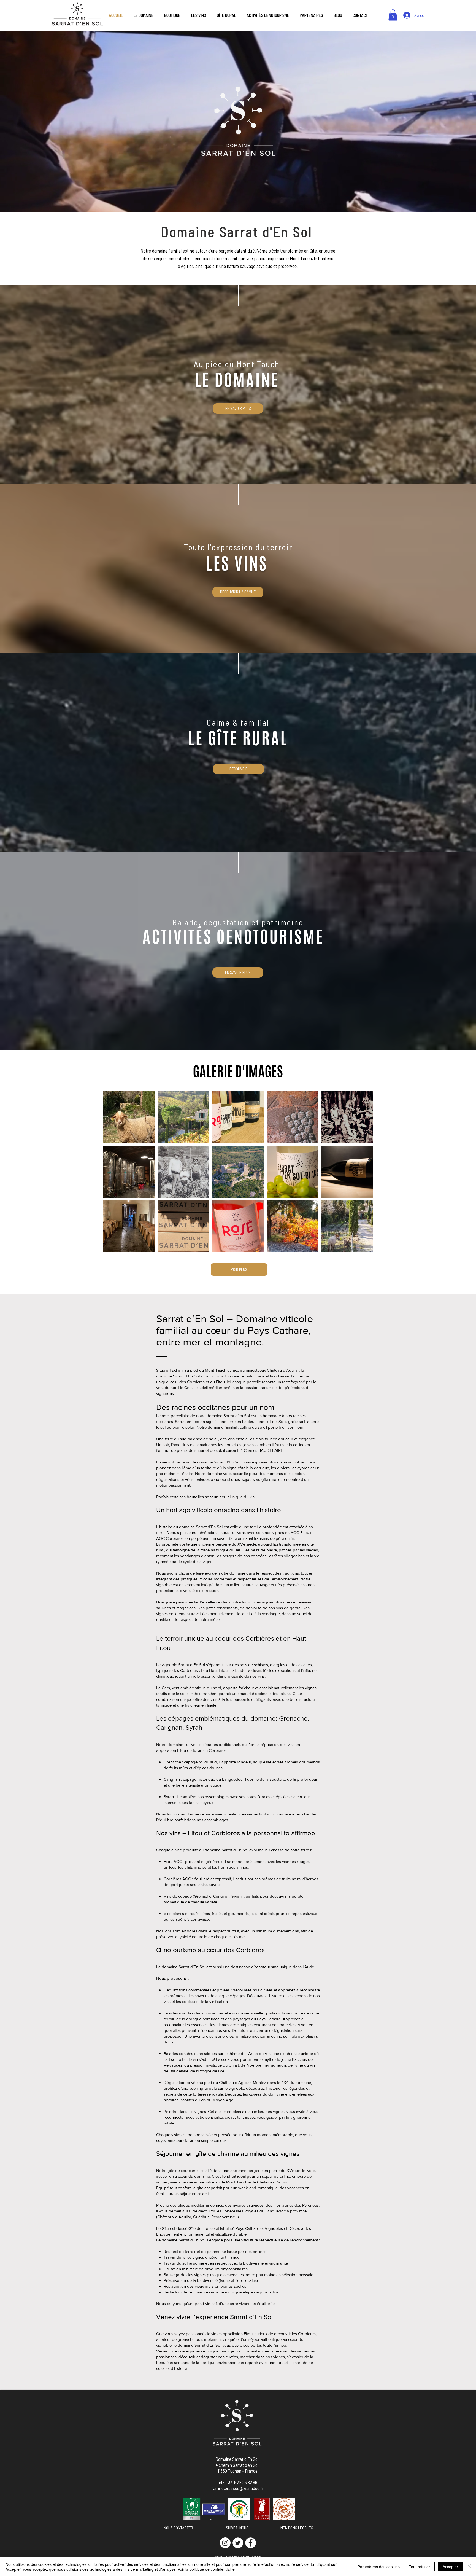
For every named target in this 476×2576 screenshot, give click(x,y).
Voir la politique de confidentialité (206, 2569)
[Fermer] (469, 2567)
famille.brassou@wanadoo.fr (238, 2488)
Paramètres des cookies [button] (379, 2567)
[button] (393, 15)
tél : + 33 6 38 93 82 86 (238, 2482)
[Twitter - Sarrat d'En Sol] (238, 2543)
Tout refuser (419, 2567)
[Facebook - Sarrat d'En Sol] (251, 2543)
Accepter (450, 2567)
